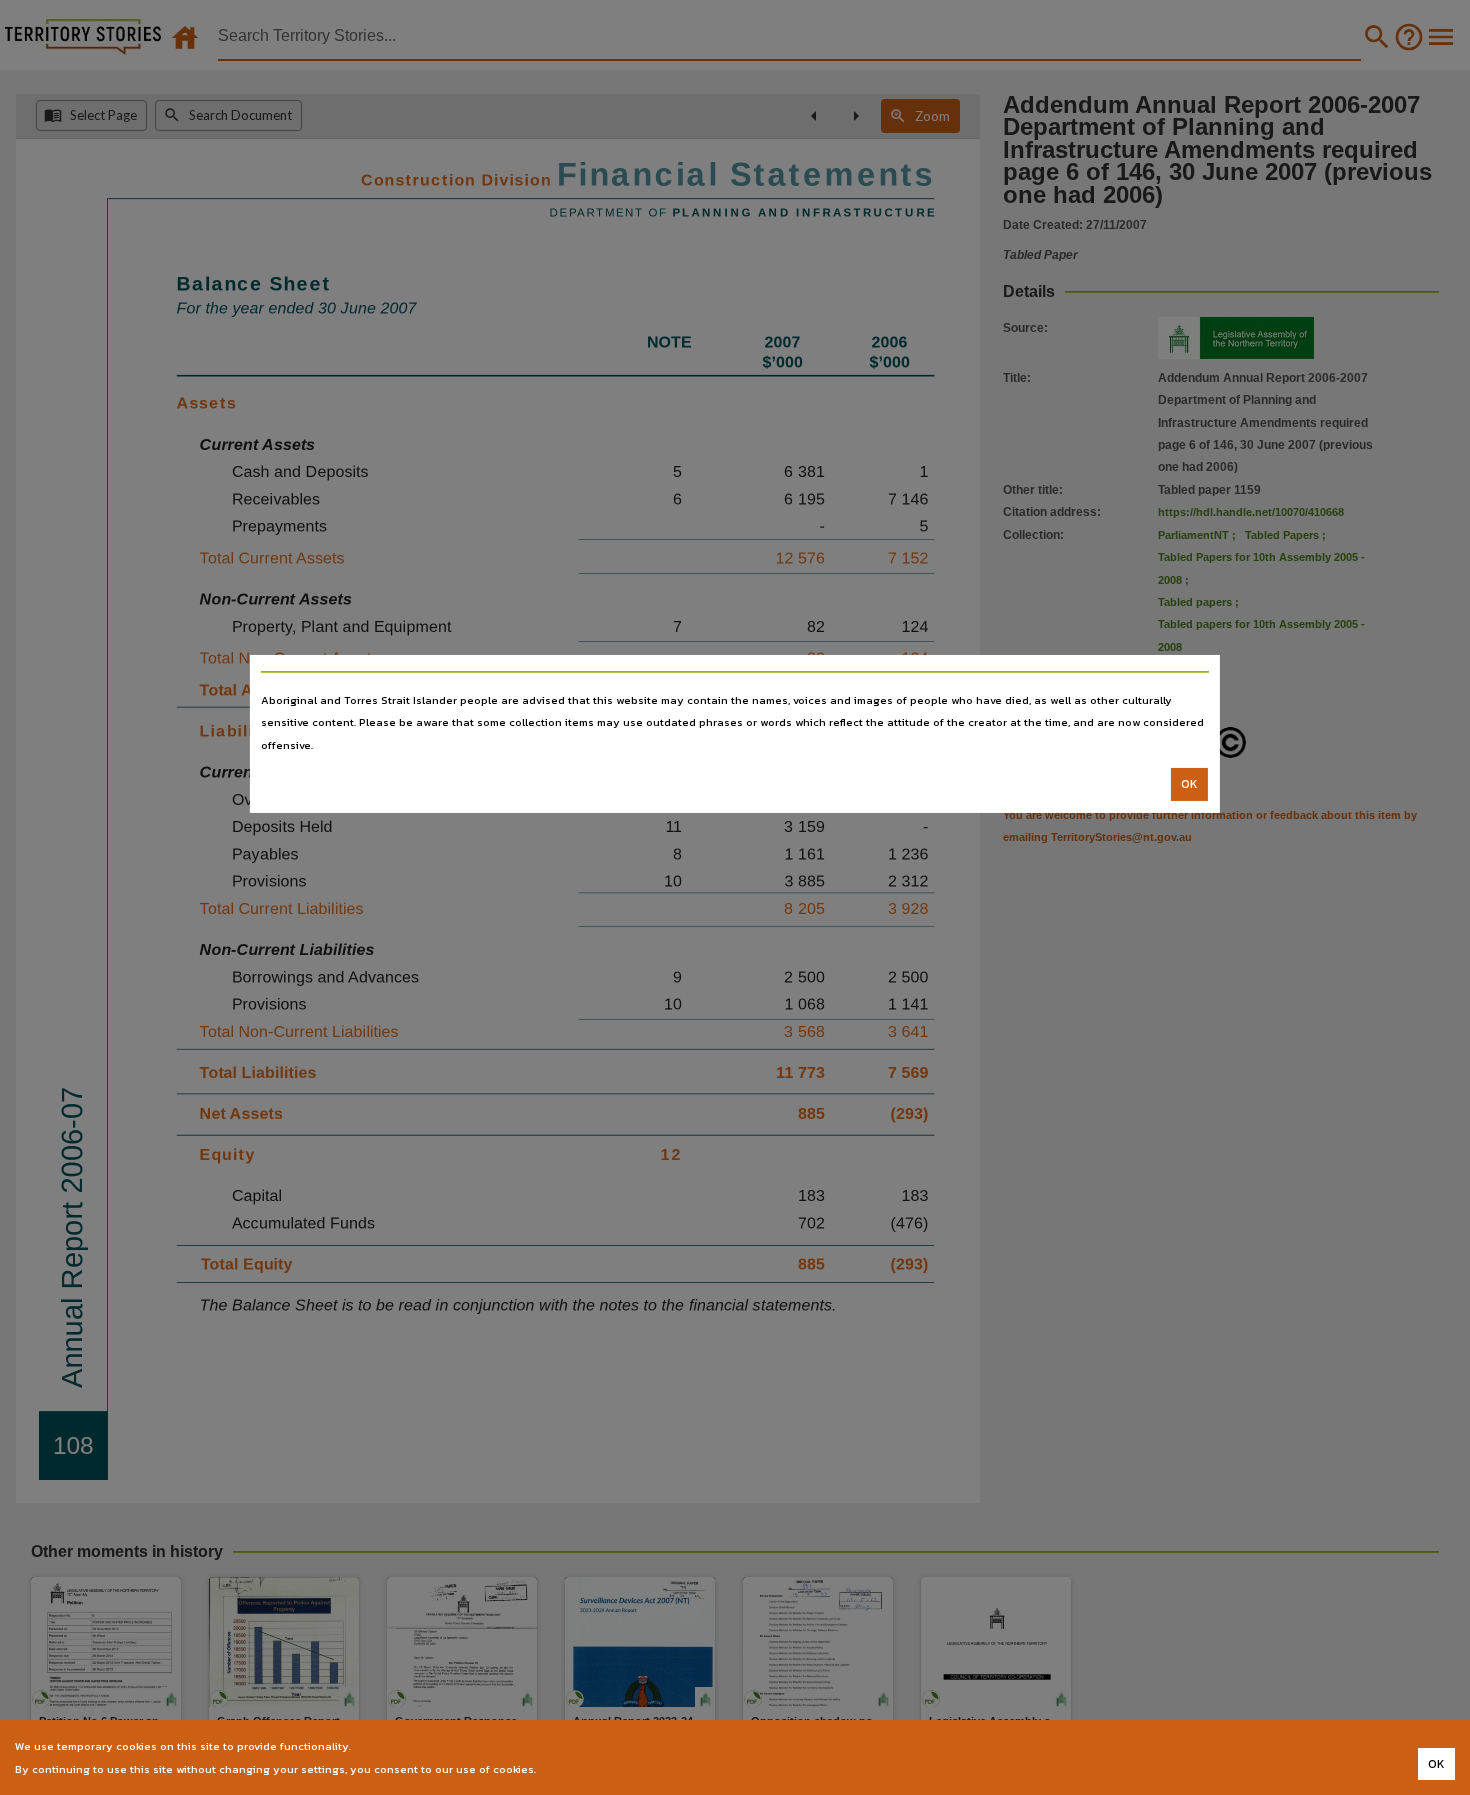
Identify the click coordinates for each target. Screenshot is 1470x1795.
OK (1189, 784)
